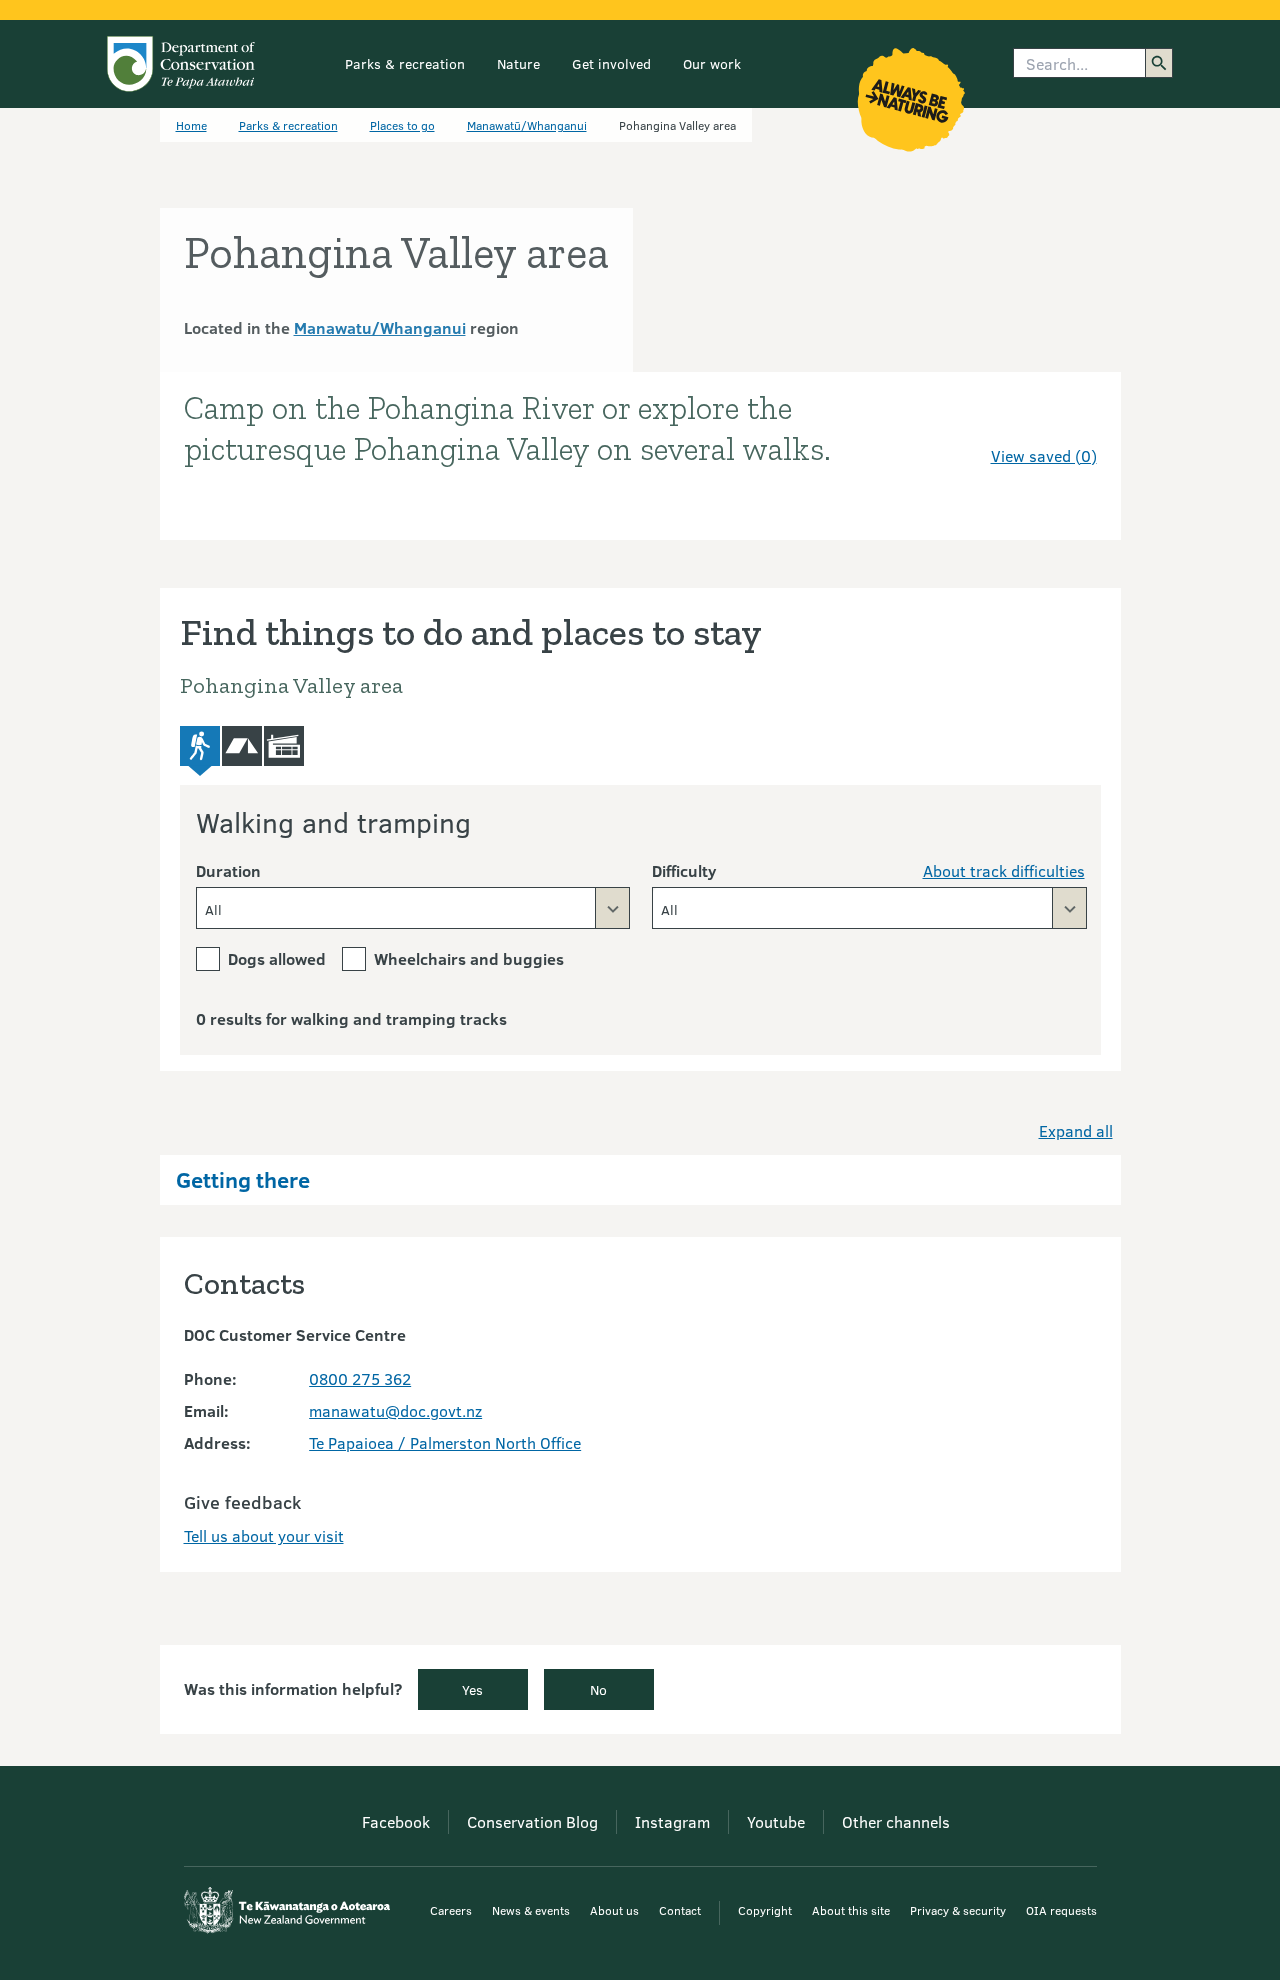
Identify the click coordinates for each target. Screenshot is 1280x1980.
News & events (531, 1910)
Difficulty (684, 870)
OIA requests (1061, 1910)
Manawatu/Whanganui (380, 327)
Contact (680, 1910)
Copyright (765, 1910)
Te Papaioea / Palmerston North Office (445, 1442)
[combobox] (413, 908)
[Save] (1073, 420)
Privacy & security (958, 1910)
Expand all (1076, 1130)
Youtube (776, 1821)
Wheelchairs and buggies (469, 958)
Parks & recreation (405, 63)
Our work (712, 63)
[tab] (200, 751)
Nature (518, 63)
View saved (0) (1044, 455)
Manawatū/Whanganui (527, 125)
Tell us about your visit (264, 1535)
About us (614, 1910)
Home (191, 125)
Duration (228, 870)
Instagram (672, 1821)
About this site (851, 1910)
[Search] (1159, 63)
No (598, 1689)
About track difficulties (1004, 870)
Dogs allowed (277, 958)
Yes (472, 1689)
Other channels (896, 1821)
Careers (451, 1910)
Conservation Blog (532, 1821)
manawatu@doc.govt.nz (395, 1410)
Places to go (402, 125)
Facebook (396, 1821)
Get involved (611, 63)
